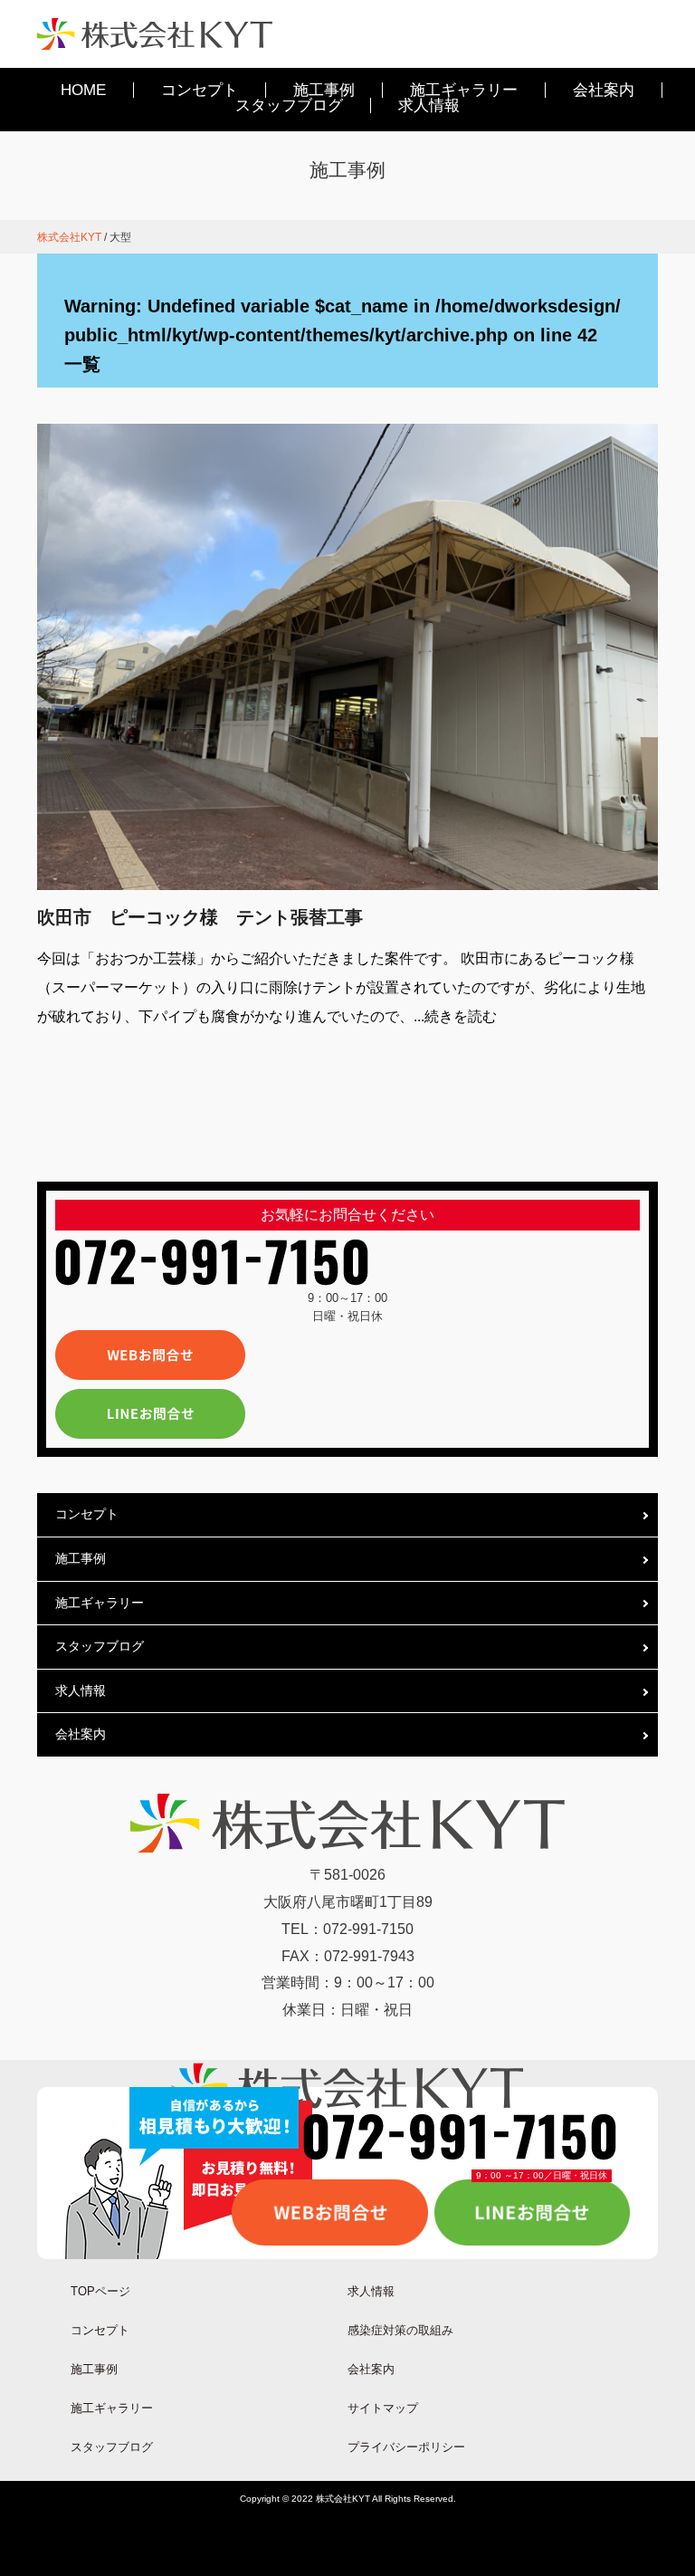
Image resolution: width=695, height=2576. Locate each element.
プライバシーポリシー (406, 2447)
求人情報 (429, 105)
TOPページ (100, 2291)
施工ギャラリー (464, 90)
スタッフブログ (289, 105)
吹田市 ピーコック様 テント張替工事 (200, 917)
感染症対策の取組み (400, 2330)
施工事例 (324, 90)
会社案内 (604, 90)
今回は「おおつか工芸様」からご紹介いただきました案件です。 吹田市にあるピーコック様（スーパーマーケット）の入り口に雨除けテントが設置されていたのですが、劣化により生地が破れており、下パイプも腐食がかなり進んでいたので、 (341, 987)
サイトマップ (383, 2408)
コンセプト (200, 90)
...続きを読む (455, 1016)
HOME (83, 90)
